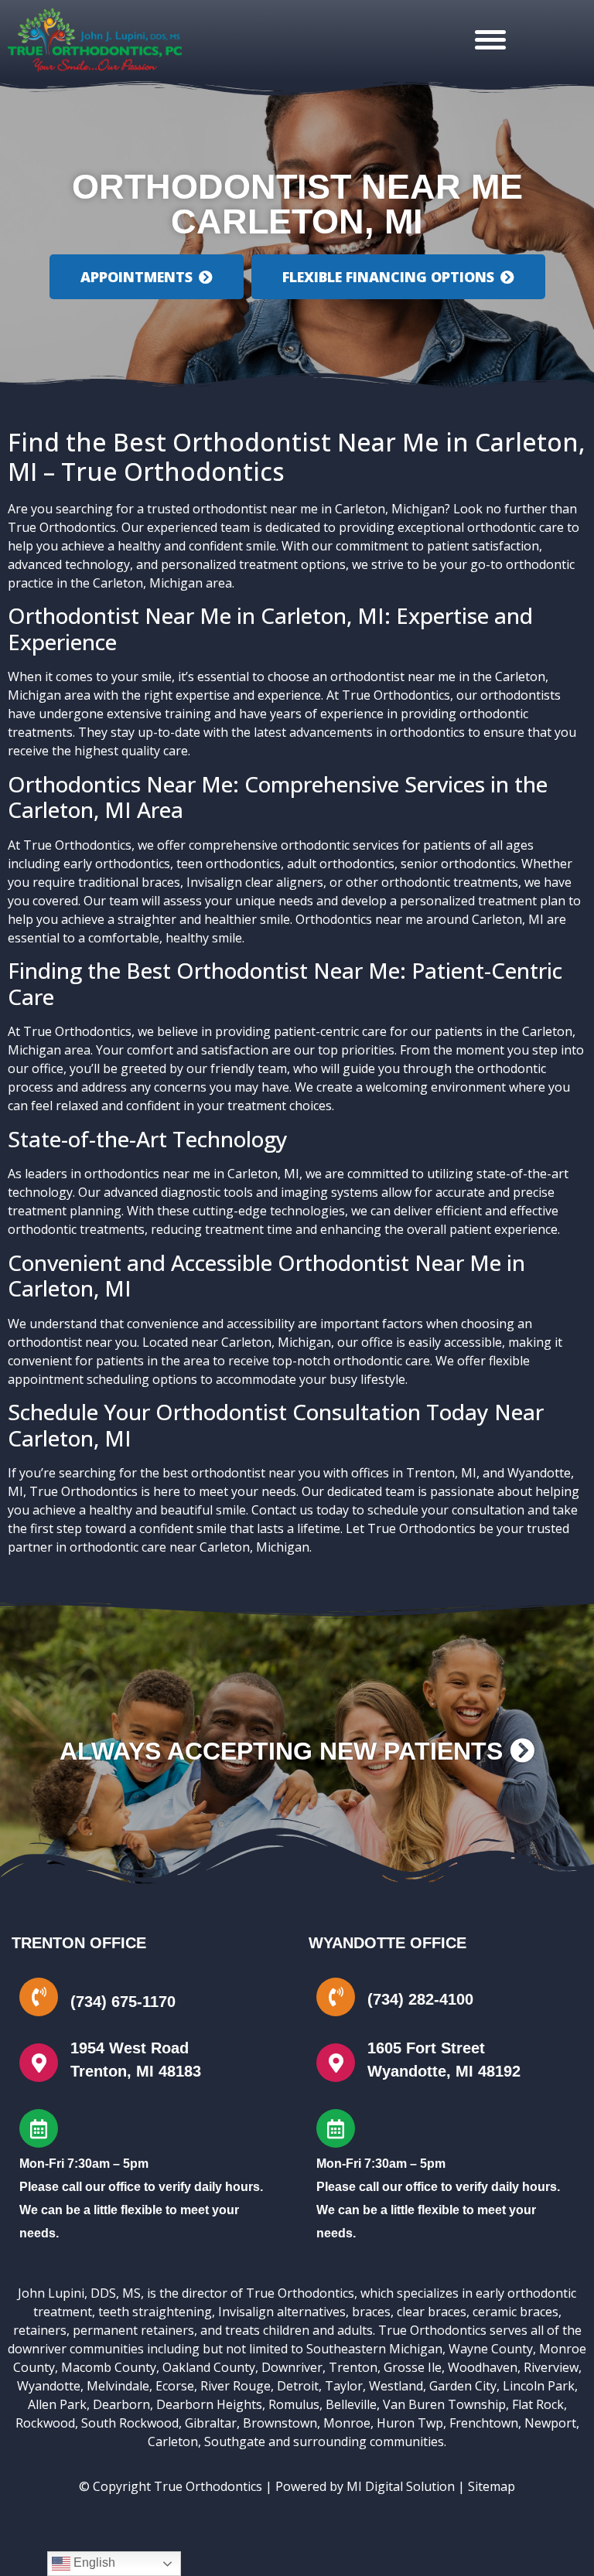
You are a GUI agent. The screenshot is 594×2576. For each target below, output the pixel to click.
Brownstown (280, 2423)
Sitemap (492, 2486)
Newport (550, 2423)
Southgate (235, 2441)
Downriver (292, 2367)
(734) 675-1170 (123, 2002)
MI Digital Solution (401, 2486)
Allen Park (57, 2404)
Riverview (551, 2367)
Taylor (344, 2386)
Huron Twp (410, 2423)
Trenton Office (79, 1943)
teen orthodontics (229, 864)
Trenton (353, 2367)
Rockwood (45, 2423)
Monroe (347, 2423)
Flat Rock (538, 2404)
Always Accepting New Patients (285, 1751)
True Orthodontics (62, 527)
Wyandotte (49, 2386)
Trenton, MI (441, 1473)
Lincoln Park (539, 2386)
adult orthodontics (341, 864)
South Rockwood (130, 2423)
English (93, 2562)
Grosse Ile (413, 2367)
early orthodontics (117, 864)
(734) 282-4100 (420, 1999)
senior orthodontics (458, 864)
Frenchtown (484, 2423)
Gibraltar (211, 2423)
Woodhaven (483, 2367)
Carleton (173, 2441)
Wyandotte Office (387, 1943)
